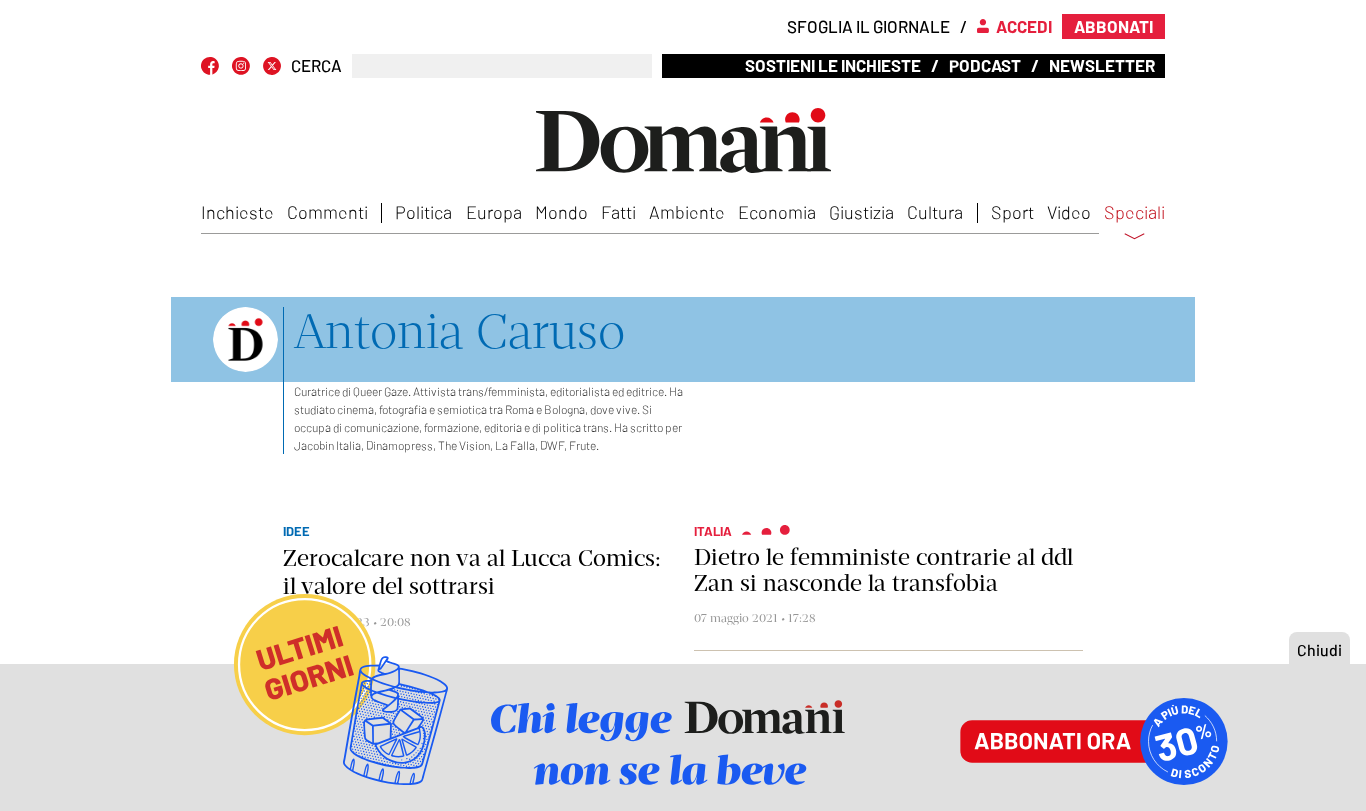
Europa (494, 212)
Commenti (327, 212)
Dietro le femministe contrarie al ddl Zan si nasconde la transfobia (883, 570)
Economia (777, 212)
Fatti (618, 212)
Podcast (985, 65)
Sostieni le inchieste (833, 65)
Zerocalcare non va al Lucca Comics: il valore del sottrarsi (472, 572)
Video (1069, 212)
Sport (1012, 212)
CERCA (316, 65)
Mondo (561, 212)
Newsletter (1102, 65)
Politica (423, 212)
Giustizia (861, 212)
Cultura (935, 212)
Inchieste (237, 212)
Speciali (1134, 213)
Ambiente (687, 212)
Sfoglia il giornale (868, 26)
